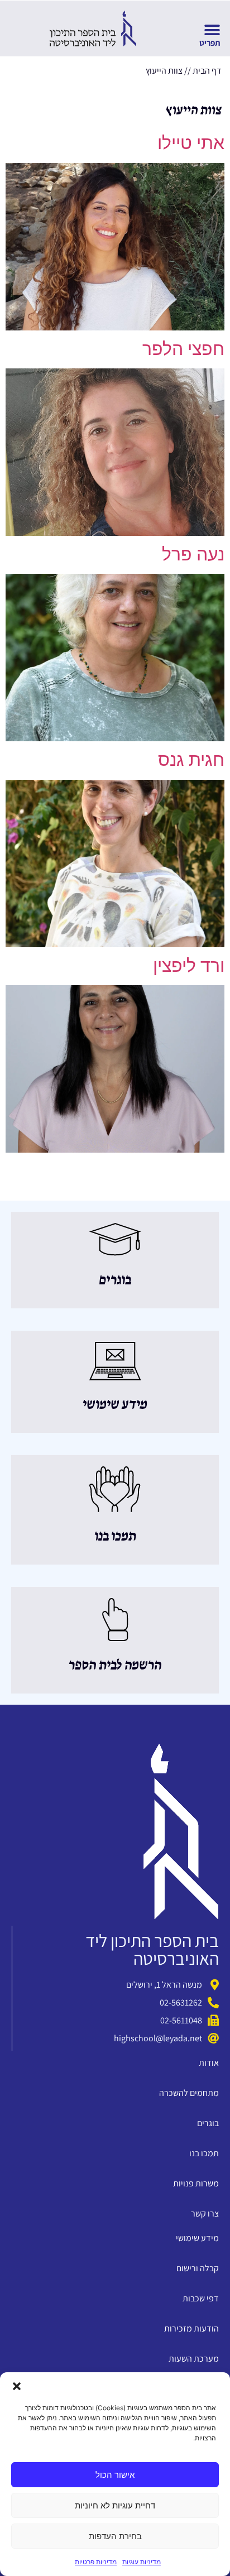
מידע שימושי (115, 1405)
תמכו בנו (115, 1537)
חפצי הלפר (183, 349)
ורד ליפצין (189, 965)
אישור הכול (115, 2475)
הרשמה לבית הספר (115, 1666)
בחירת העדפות (115, 2536)
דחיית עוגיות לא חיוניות (115, 2505)
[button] (17, 2386)
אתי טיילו (191, 143)
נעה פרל (193, 554)
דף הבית (207, 71)
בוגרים (115, 1280)
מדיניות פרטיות (96, 2562)
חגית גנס (191, 759)
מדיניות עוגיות (142, 2562)
